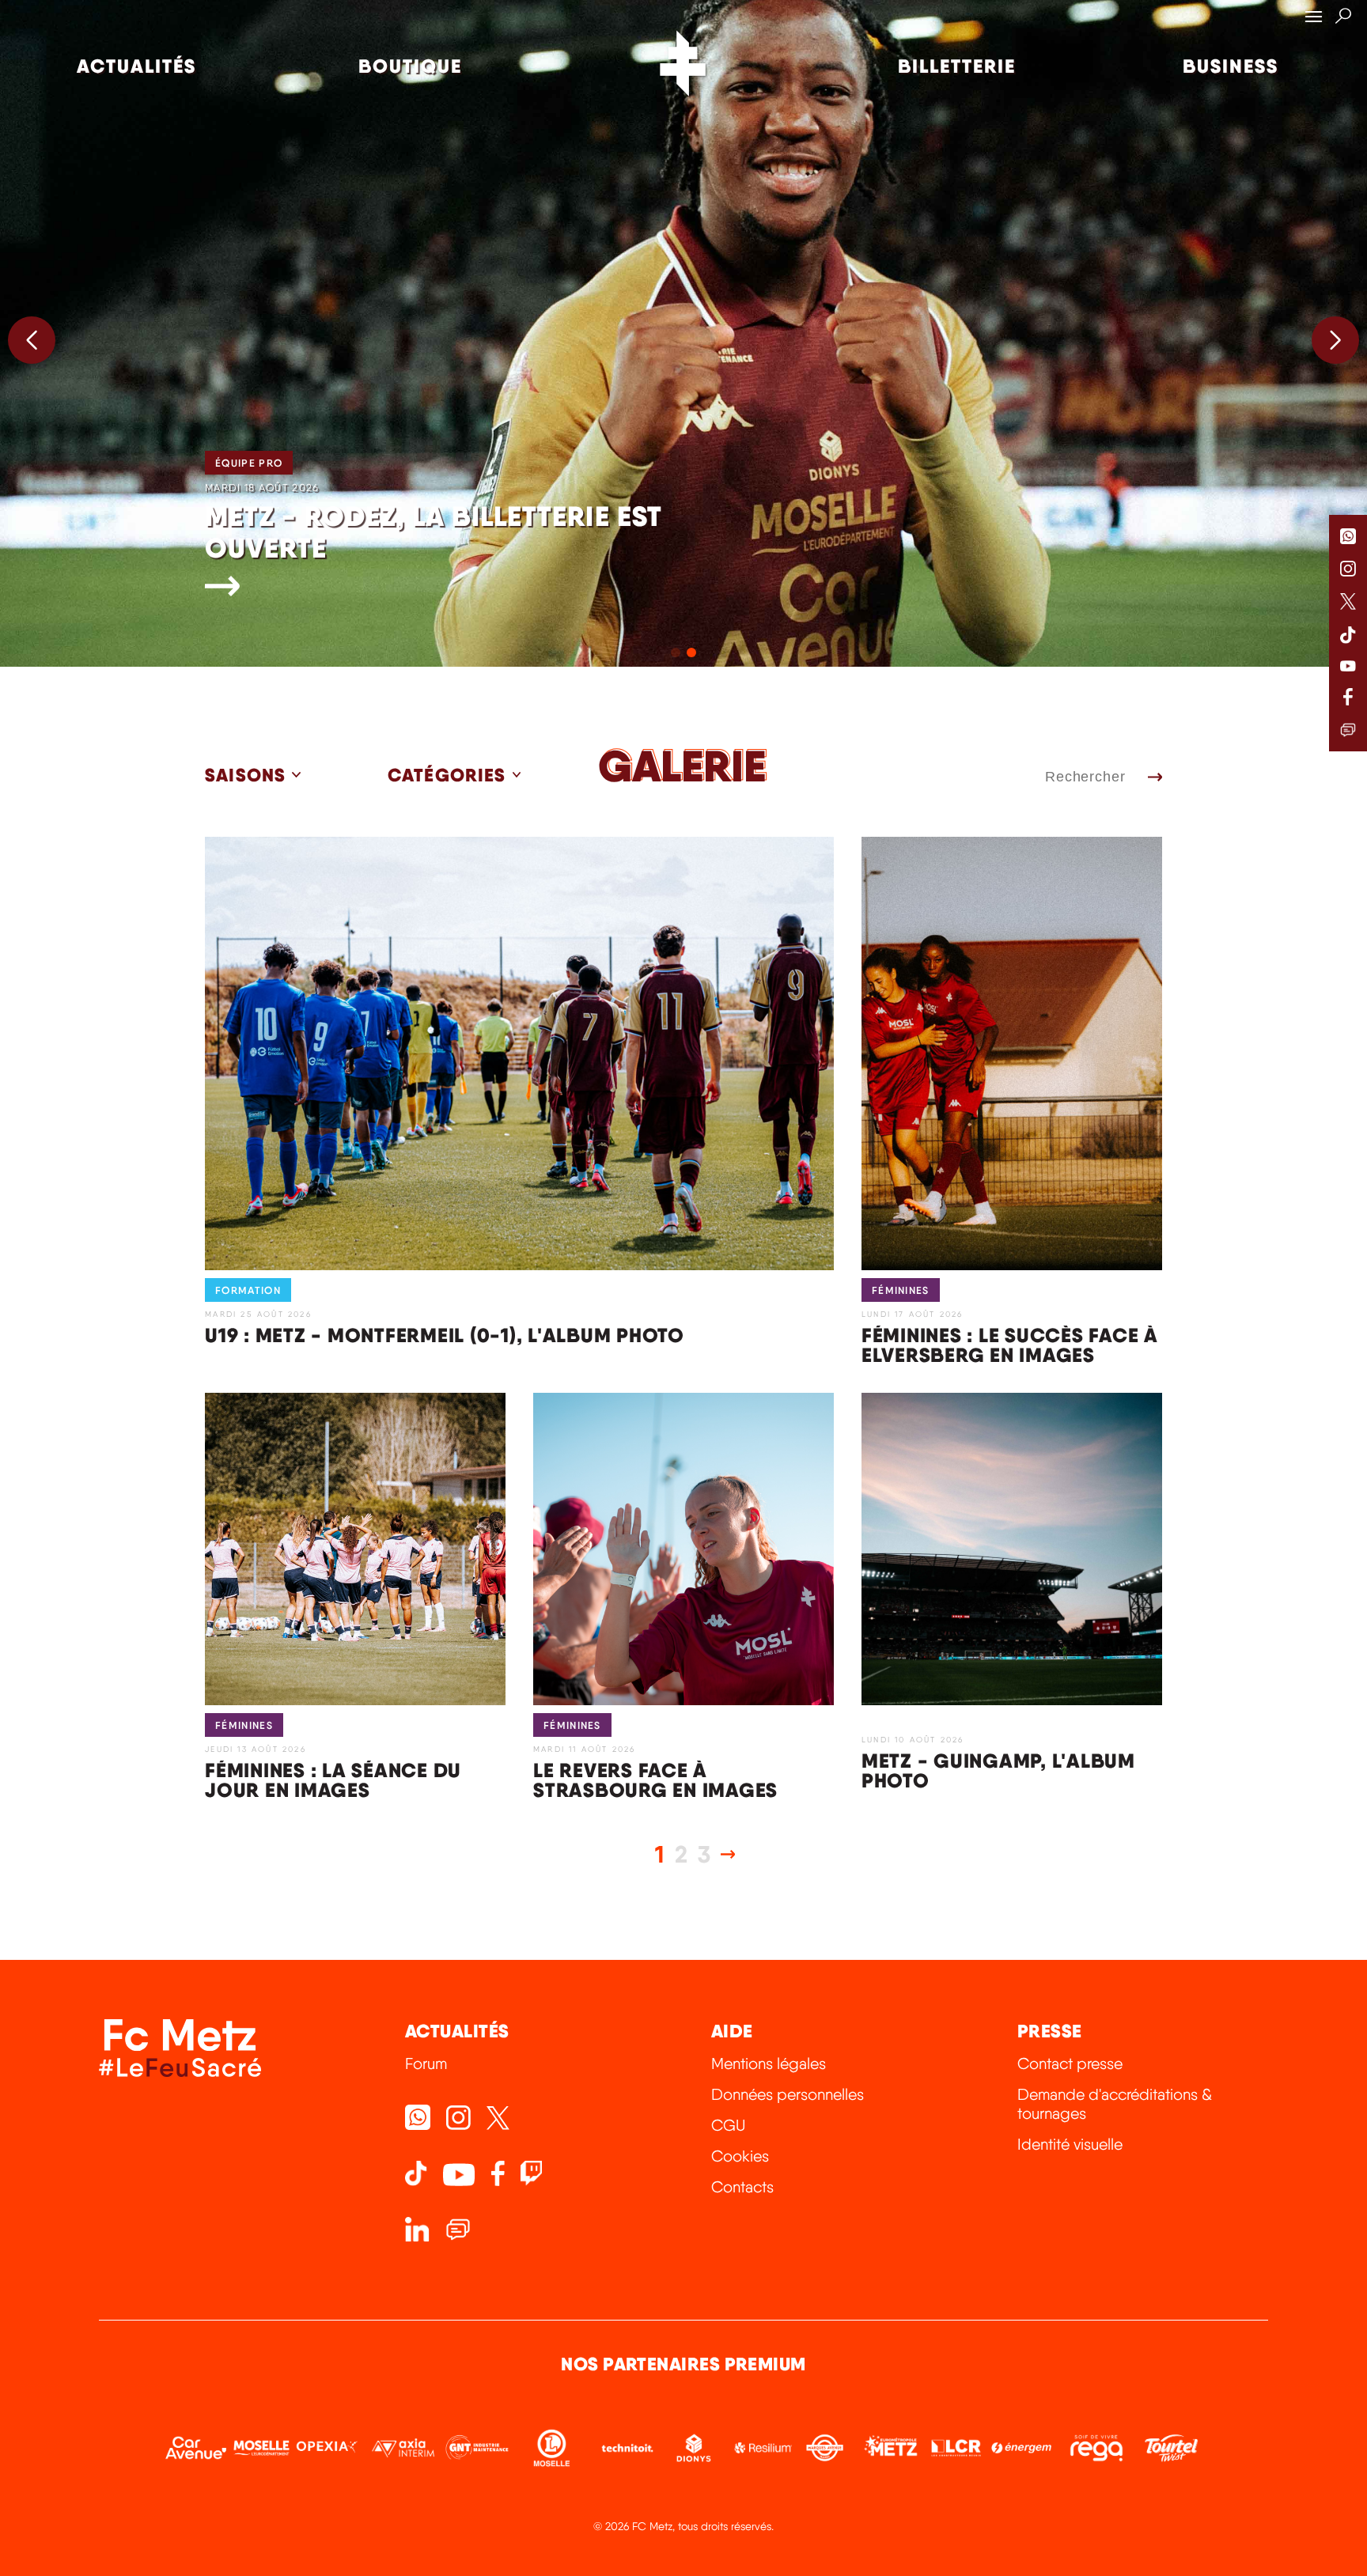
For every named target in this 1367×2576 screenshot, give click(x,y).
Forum (426, 2063)
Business (1231, 66)
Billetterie (957, 66)
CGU (728, 2125)
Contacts (742, 2187)
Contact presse (1070, 2063)
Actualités (136, 66)
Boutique (410, 66)
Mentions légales (769, 2063)
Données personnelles (788, 2094)
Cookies (740, 2156)
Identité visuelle (1070, 2144)
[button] (1335, 340)
